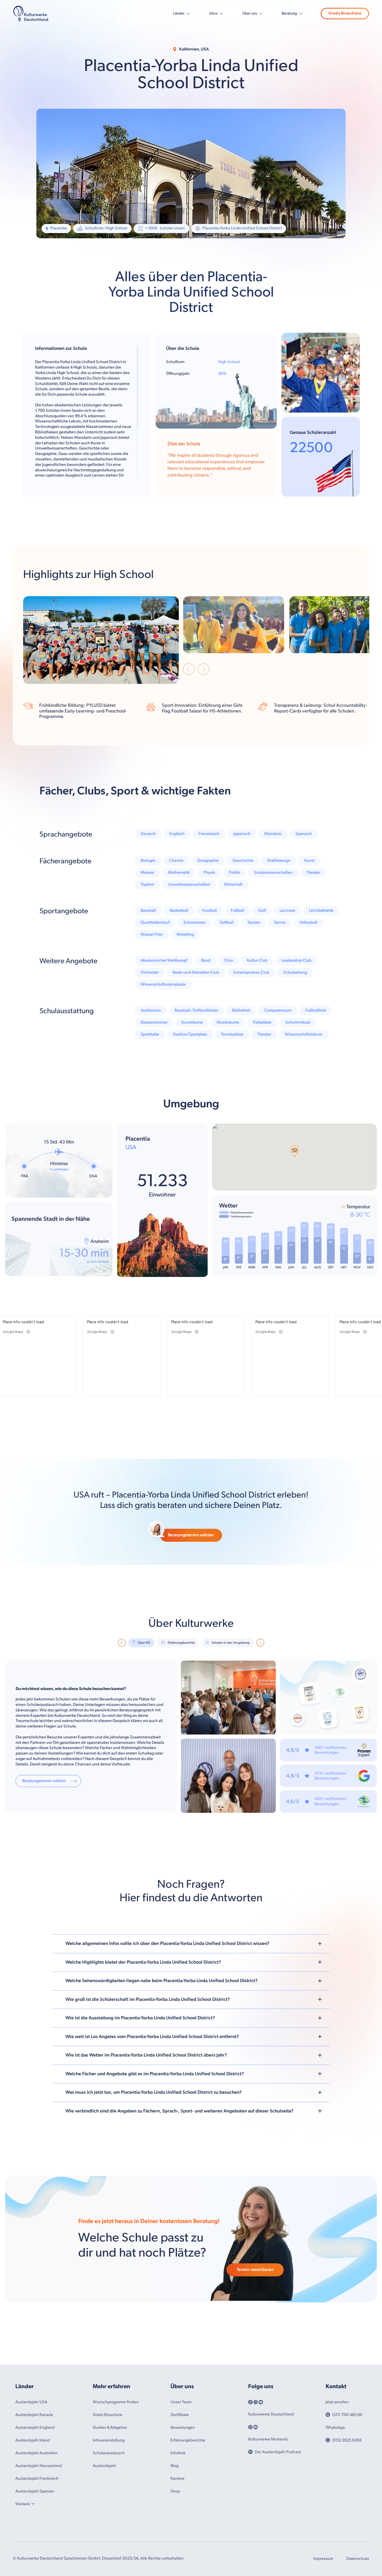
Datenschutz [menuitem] (358, 2559)
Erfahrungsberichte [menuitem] (188, 2440)
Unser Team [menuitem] (181, 2402)
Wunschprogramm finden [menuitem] (116, 2402)
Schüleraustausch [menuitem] (109, 2453)
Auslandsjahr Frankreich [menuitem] (37, 2479)
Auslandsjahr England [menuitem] (35, 2428)
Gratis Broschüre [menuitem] (108, 2415)
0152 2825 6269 (347, 2440)
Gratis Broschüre (345, 13)
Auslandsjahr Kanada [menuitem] (34, 2415)
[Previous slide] (189, 670)
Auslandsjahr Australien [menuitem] (37, 2453)
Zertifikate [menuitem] (180, 2415)
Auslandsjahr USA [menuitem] (31, 2402)
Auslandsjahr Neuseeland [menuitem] (39, 2466)
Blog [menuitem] (174, 2466)
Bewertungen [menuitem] (183, 2428)
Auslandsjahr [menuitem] (104, 2466)
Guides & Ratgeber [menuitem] (110, 2428)
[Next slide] (204, 670)
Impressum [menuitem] (323, 2559)
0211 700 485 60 (347, 2415)
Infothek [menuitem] (178, 2453)
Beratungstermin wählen (191, 1535)
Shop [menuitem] (175, 2491)
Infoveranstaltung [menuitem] (109, 2440)
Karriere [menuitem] (177, 2479)
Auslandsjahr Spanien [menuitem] (35, 2491)
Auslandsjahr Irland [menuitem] (33, 2440)
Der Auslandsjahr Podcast (278, 2452)
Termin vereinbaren (255, 2270)
